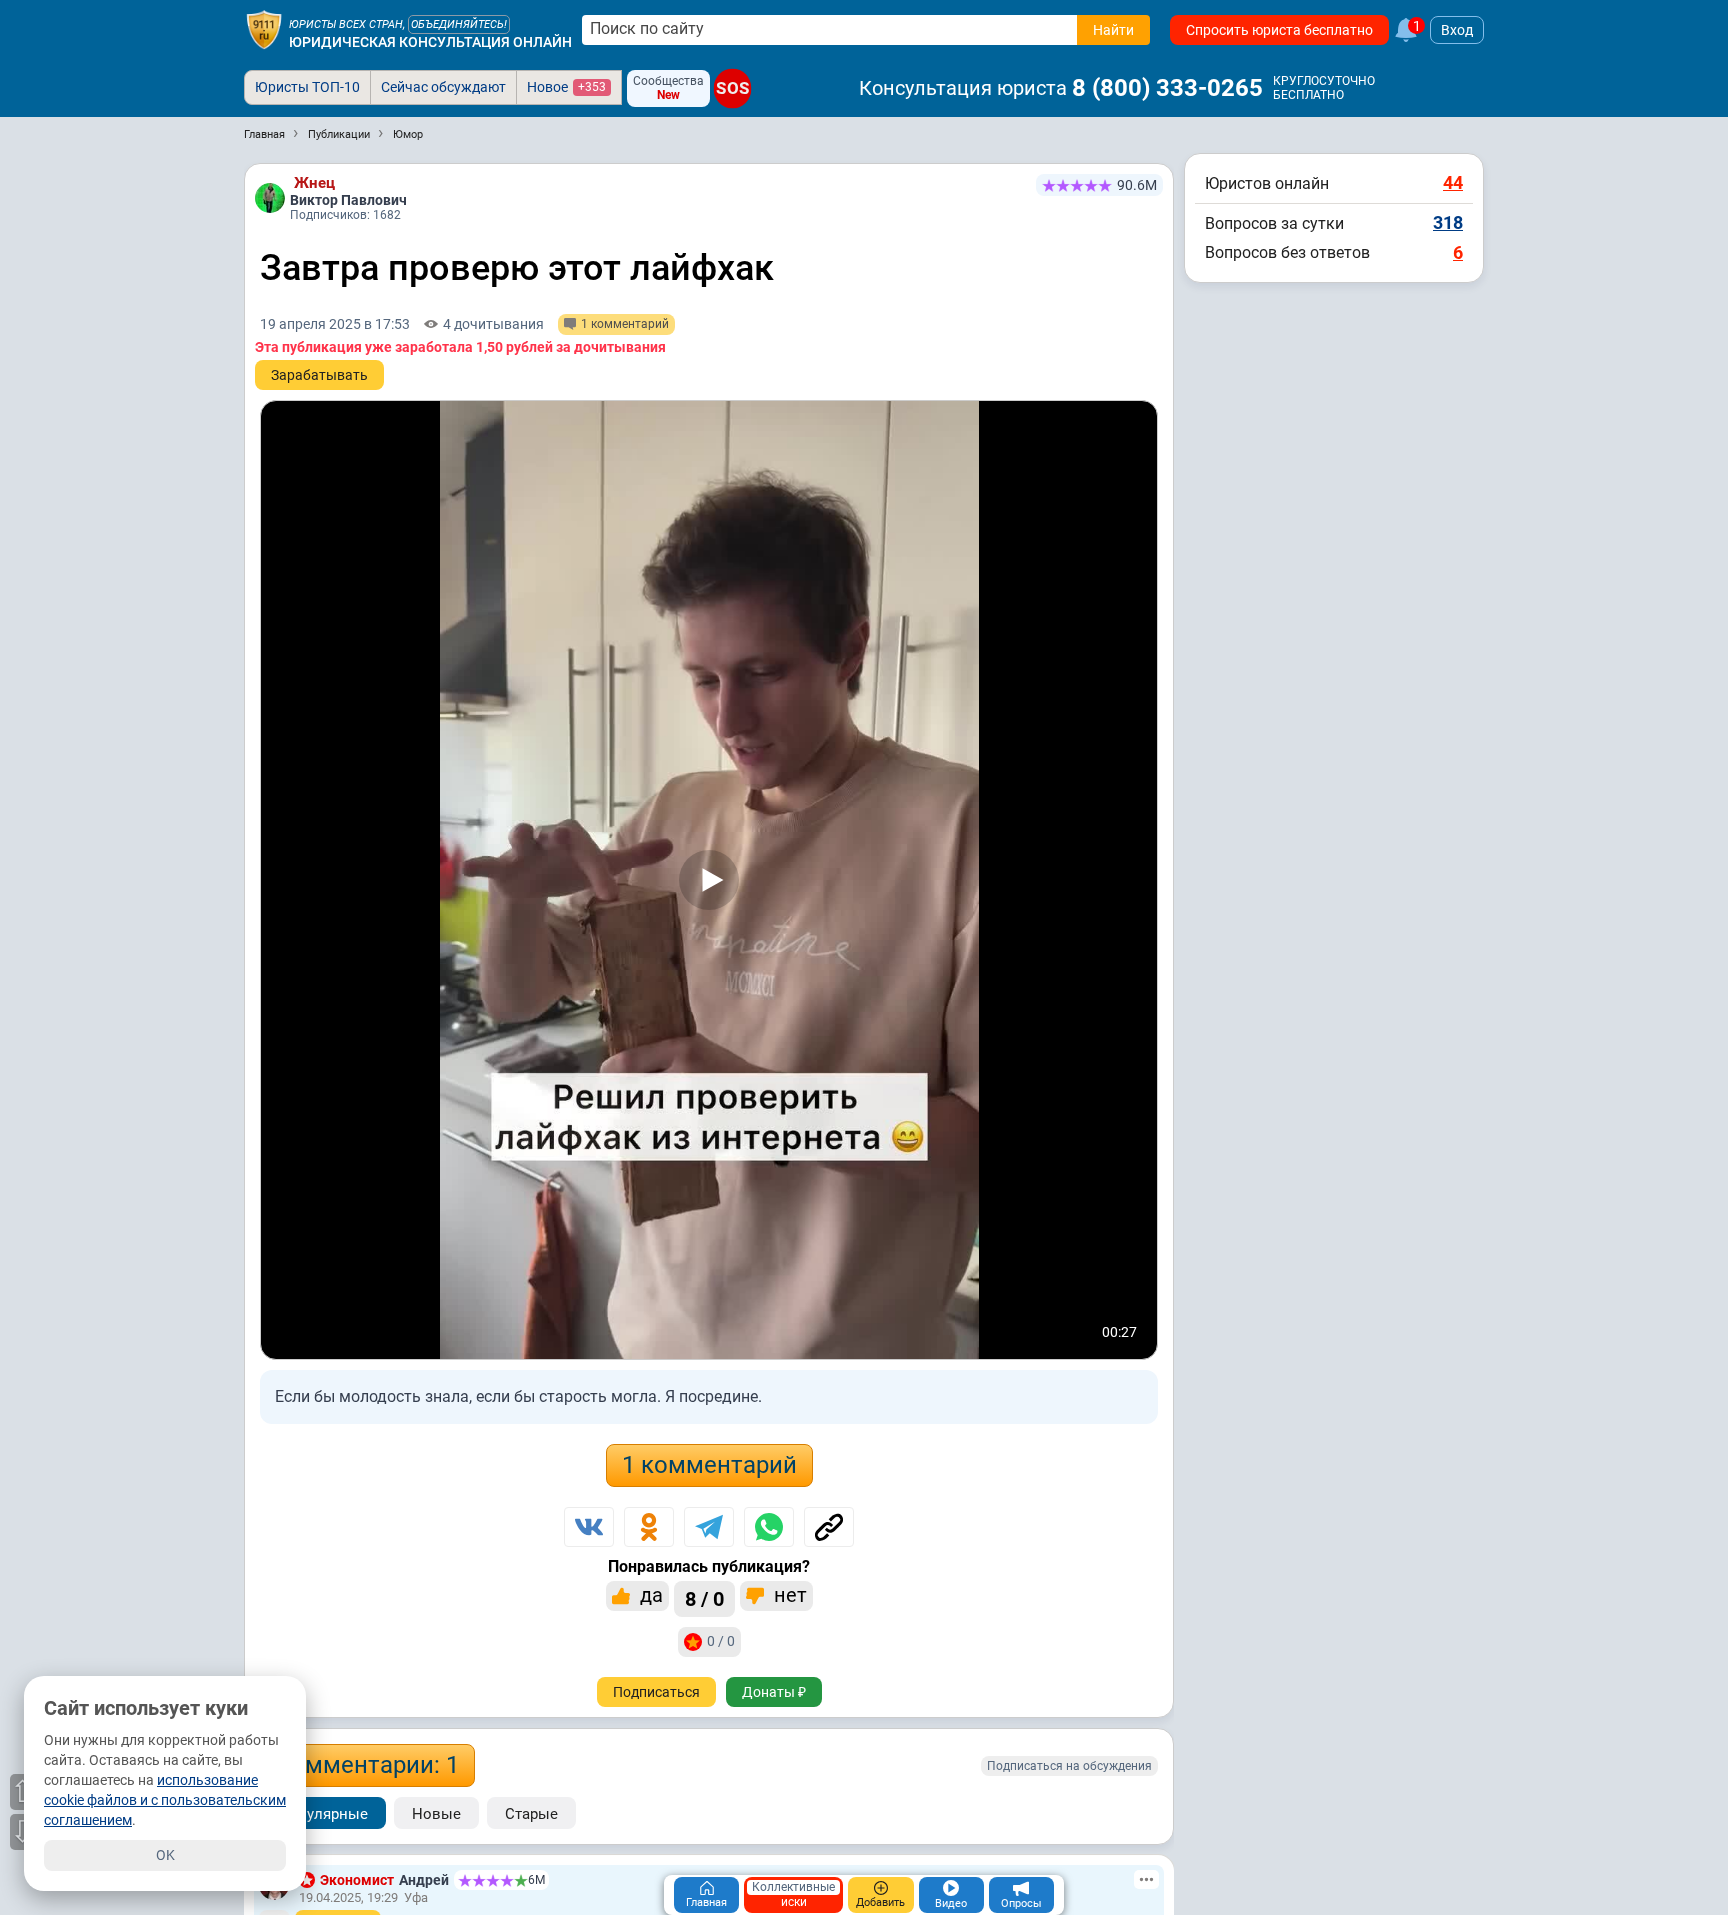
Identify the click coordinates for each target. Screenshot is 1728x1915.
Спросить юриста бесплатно (1279, 30)
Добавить (880, 1902)
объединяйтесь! (459, 24)
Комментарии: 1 (367, 1765)
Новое (566, 87)
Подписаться (656, 1692)
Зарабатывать (319, 375)
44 (1453, 182)
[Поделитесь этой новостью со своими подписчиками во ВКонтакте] (589, 1527)
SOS (732, 88)
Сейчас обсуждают (443, 87)
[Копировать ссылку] (829, 1527)
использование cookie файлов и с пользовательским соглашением (165, 1800)
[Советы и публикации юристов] (264, 30)
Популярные (323, 1814)
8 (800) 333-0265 (1167, 88)
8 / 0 (704, 1599)
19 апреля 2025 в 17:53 (335, 324)
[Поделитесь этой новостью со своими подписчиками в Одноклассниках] (649, 1527)
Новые (436, 1814)
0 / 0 (721, 1641)
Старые (531, 1814)
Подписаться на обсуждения (1069, 1766)
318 (1448, 222)
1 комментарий (709, 1465)
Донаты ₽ (774, 1692)
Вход (1457, 30)
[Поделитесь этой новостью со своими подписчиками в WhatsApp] (769, 1527)
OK (165, 1855)
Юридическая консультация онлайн (430, 42)
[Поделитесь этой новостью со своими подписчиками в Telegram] (709, 1527)
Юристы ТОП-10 (307, 87)
